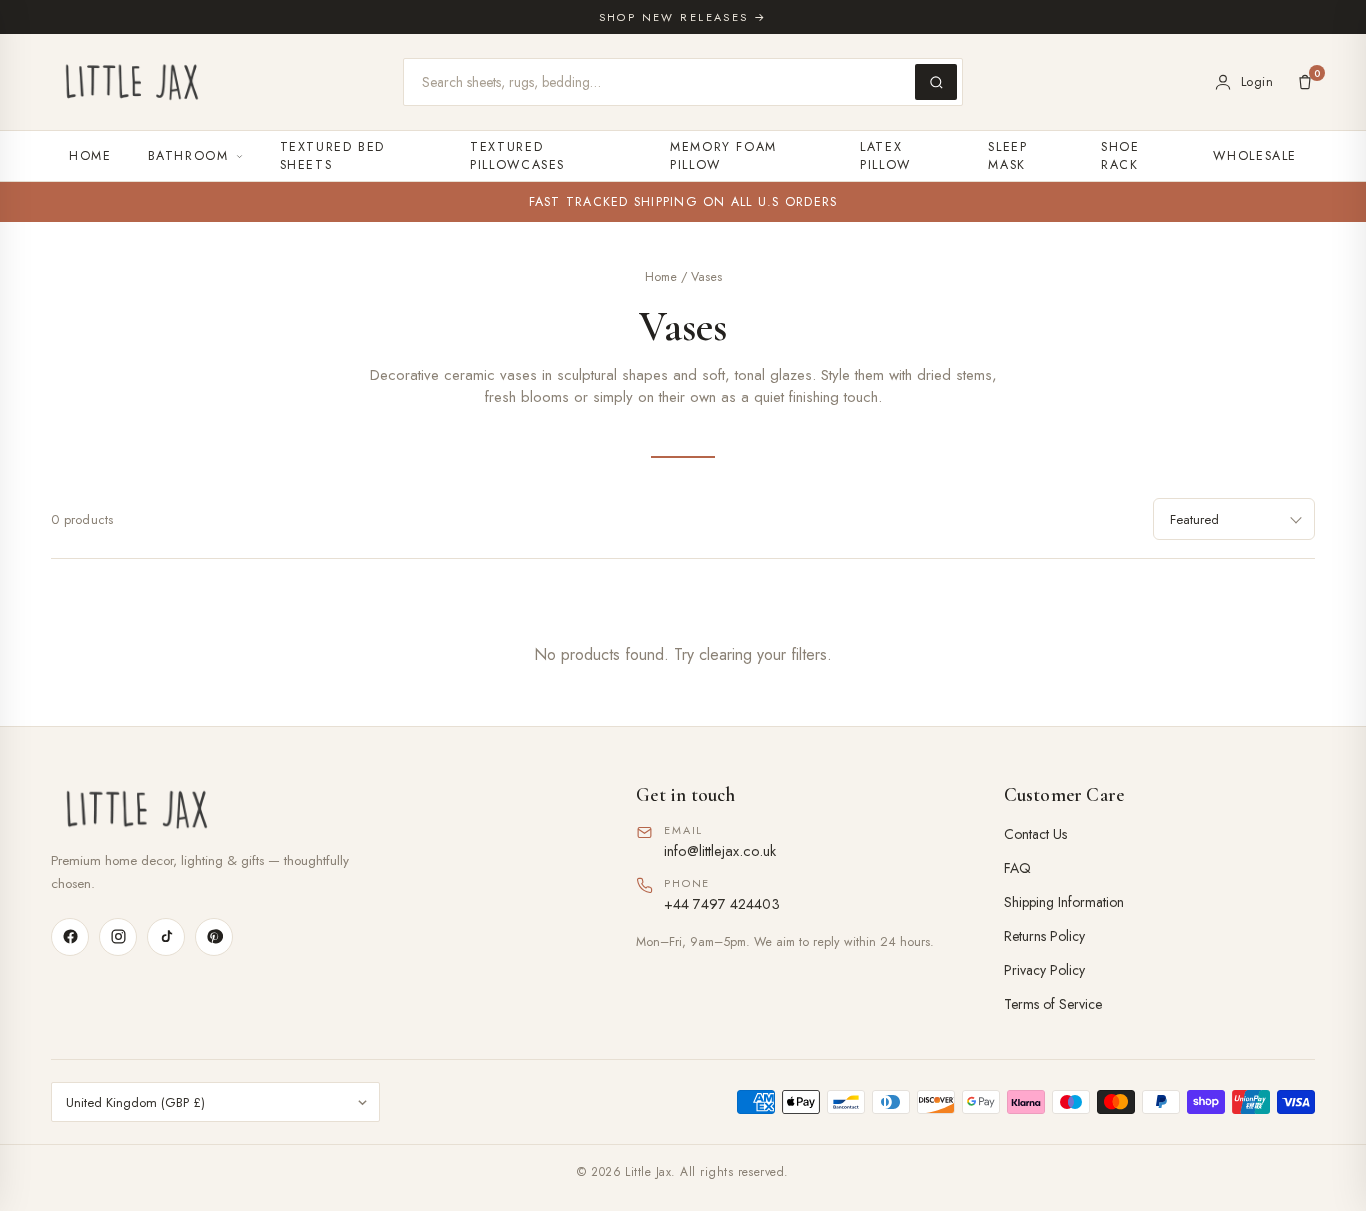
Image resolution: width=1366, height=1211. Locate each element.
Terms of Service (1053, 1004)
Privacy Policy (1044, 970)
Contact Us (1035, 834)
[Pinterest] (214, 937)
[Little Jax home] (132, 82)
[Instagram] (118, 937)
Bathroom (188, 156)
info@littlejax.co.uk (720, 850)
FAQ (1017, 868)
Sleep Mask (1007, 156)
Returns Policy (1044, 936)
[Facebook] (70, 937)
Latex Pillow (885, 156)
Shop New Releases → (683, 17)
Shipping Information (1064, 902)
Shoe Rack (1120, 156)
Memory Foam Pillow (723, 156)
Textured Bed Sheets (333, 156)
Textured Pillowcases (517, 156)
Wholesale (1255, 156)
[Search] (936, 82)
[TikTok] (166, 937)
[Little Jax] (315, 809)
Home (90, 156)
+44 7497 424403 (722, 903)
